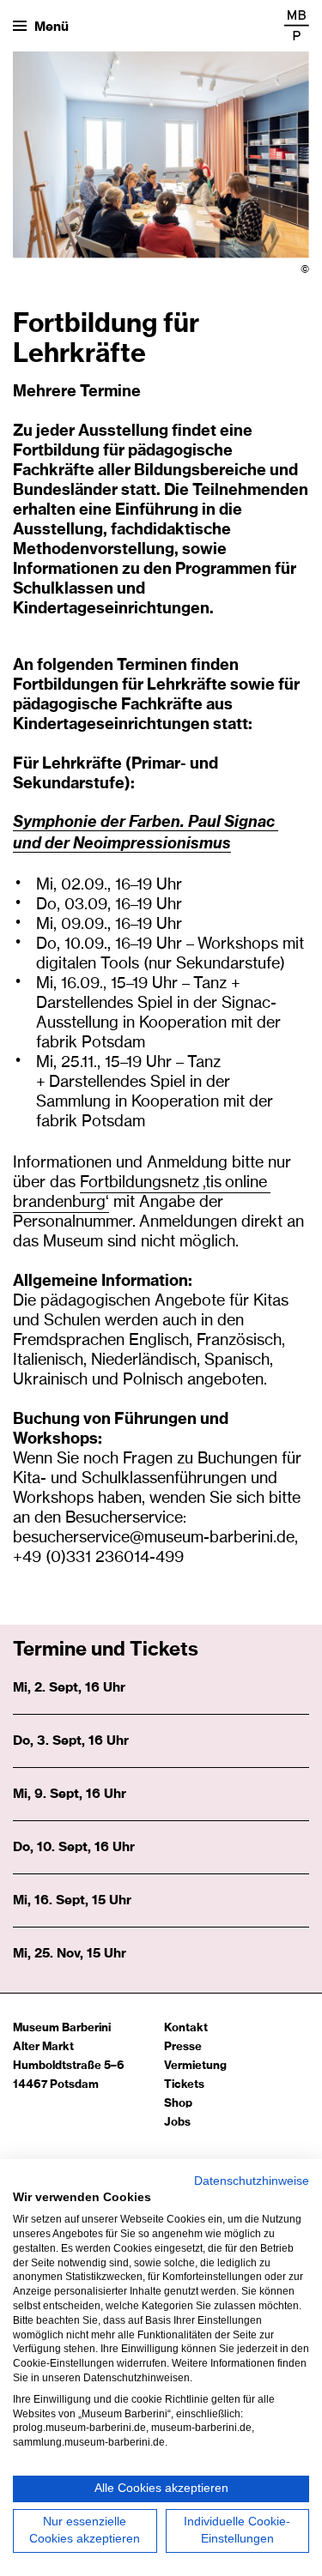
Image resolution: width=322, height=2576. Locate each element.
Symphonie (57, 821)
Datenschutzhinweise (252, 2181)
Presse (183, 2047)
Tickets (184, 2085)
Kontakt (186, 2028)
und (29, 843)
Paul (206, 821)
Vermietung (195, 2066)
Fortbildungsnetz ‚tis (152, 1183)
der (115, 821)
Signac (251, 821)
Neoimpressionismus (152, 843)
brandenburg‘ (61, 1203)
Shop (178, 2104)
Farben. (158, 821)
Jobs (177, 2123)
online (248, 1183)
